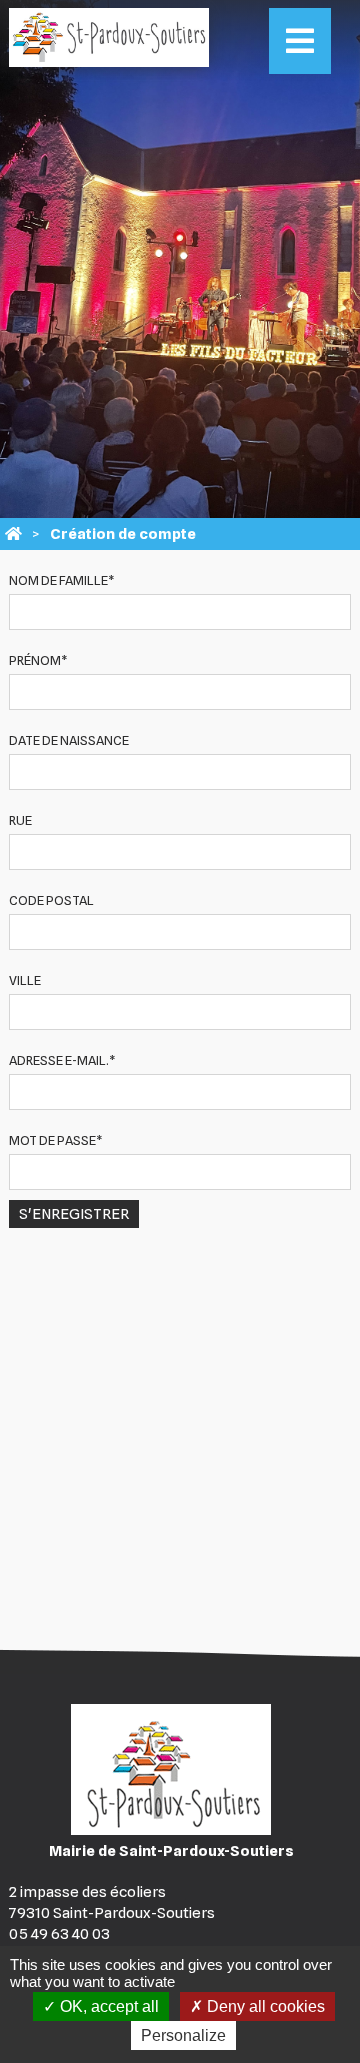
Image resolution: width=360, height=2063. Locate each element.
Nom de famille (62, 580)
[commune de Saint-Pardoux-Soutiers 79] (13, 534)
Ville (25, 980)
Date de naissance (69, 740)
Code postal (51, 900)
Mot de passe (56, 1140)
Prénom (38, 660)
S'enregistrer (74, 1214)
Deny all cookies (264, 2006)
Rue (20, 820)
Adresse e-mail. (62, 1060)
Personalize (183, 2035)
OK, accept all (107, 2006)
